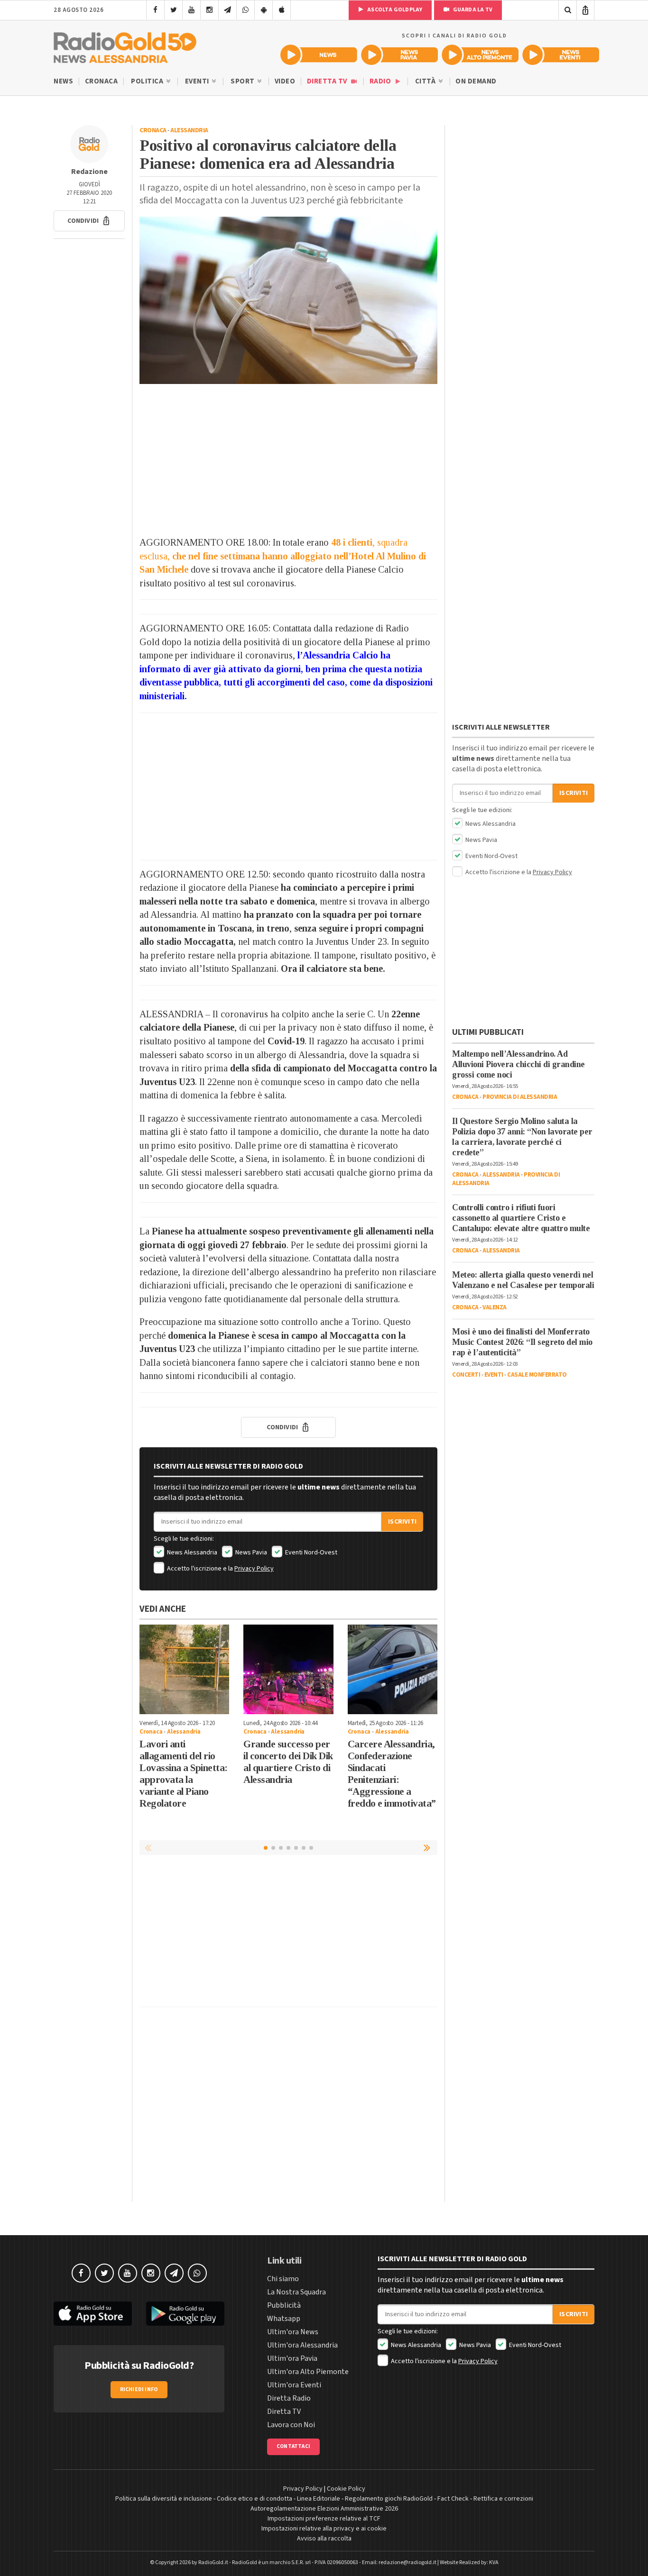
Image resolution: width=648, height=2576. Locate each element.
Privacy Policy (254, 1569)
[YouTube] (191, 10)
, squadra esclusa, (283, 556)
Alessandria (189, 130)
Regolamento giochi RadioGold (389, 2499)
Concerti (466, 1375)
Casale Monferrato (537, 1375)
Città (426, 81)
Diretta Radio (289, 2398)
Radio (381, 81)
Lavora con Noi (291, 2425)
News (63, 81)
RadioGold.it (213, 2562)
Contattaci (293, 2446)
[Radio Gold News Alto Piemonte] (480, 55)
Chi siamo (283, 2279)
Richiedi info (139, 2389)
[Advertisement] (288, 460)
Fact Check (453, 2499)
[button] (89, 221)
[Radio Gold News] (319, 55)
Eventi (198, 81)
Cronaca (102, 81)
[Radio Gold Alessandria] (125, 46)
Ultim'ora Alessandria (302, 2345)
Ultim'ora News (293, 2332)
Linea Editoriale (319, 2499)
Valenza (495, 1307)
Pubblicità (284, 2305)
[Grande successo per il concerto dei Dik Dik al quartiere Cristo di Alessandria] (288, 1669)
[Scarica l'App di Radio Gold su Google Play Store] (185, 2314)
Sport (243, 81)
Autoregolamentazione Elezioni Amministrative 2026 (324, 2509)
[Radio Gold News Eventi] (561, 55)
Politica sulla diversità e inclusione (164, 2499)
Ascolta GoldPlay (394, 10)
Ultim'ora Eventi (294, 2385)
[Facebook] (155, 10)
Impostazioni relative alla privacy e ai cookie (324, 2529)
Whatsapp (284, 2319)
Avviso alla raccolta (324, 2539)
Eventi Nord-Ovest (310, 1553)
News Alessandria (191, 1553)
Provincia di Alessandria (520, 1097)
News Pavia (250, 1553)
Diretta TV (328, 81)
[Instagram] (209, 10)
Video (285, 81)
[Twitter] (173, 10)
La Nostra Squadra (296, 2292)
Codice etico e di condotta (255, 2499)
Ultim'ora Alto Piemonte (308, 2372)
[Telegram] (227, 10)
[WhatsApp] (245, 10)
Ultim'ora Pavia (292, 2358)
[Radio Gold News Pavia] (399, 55)
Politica (148, 81)
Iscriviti (402, 1522)
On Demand (476, 81)
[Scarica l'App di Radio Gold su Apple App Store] (93, 2314)
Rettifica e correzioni (503, 2499)
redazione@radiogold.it (407, 2562)
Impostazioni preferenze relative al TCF (324, 2519)
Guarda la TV (472, 10)
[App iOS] (282, 10)
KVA (494, 2562)
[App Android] (264, 10)
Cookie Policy (346, 2489)
